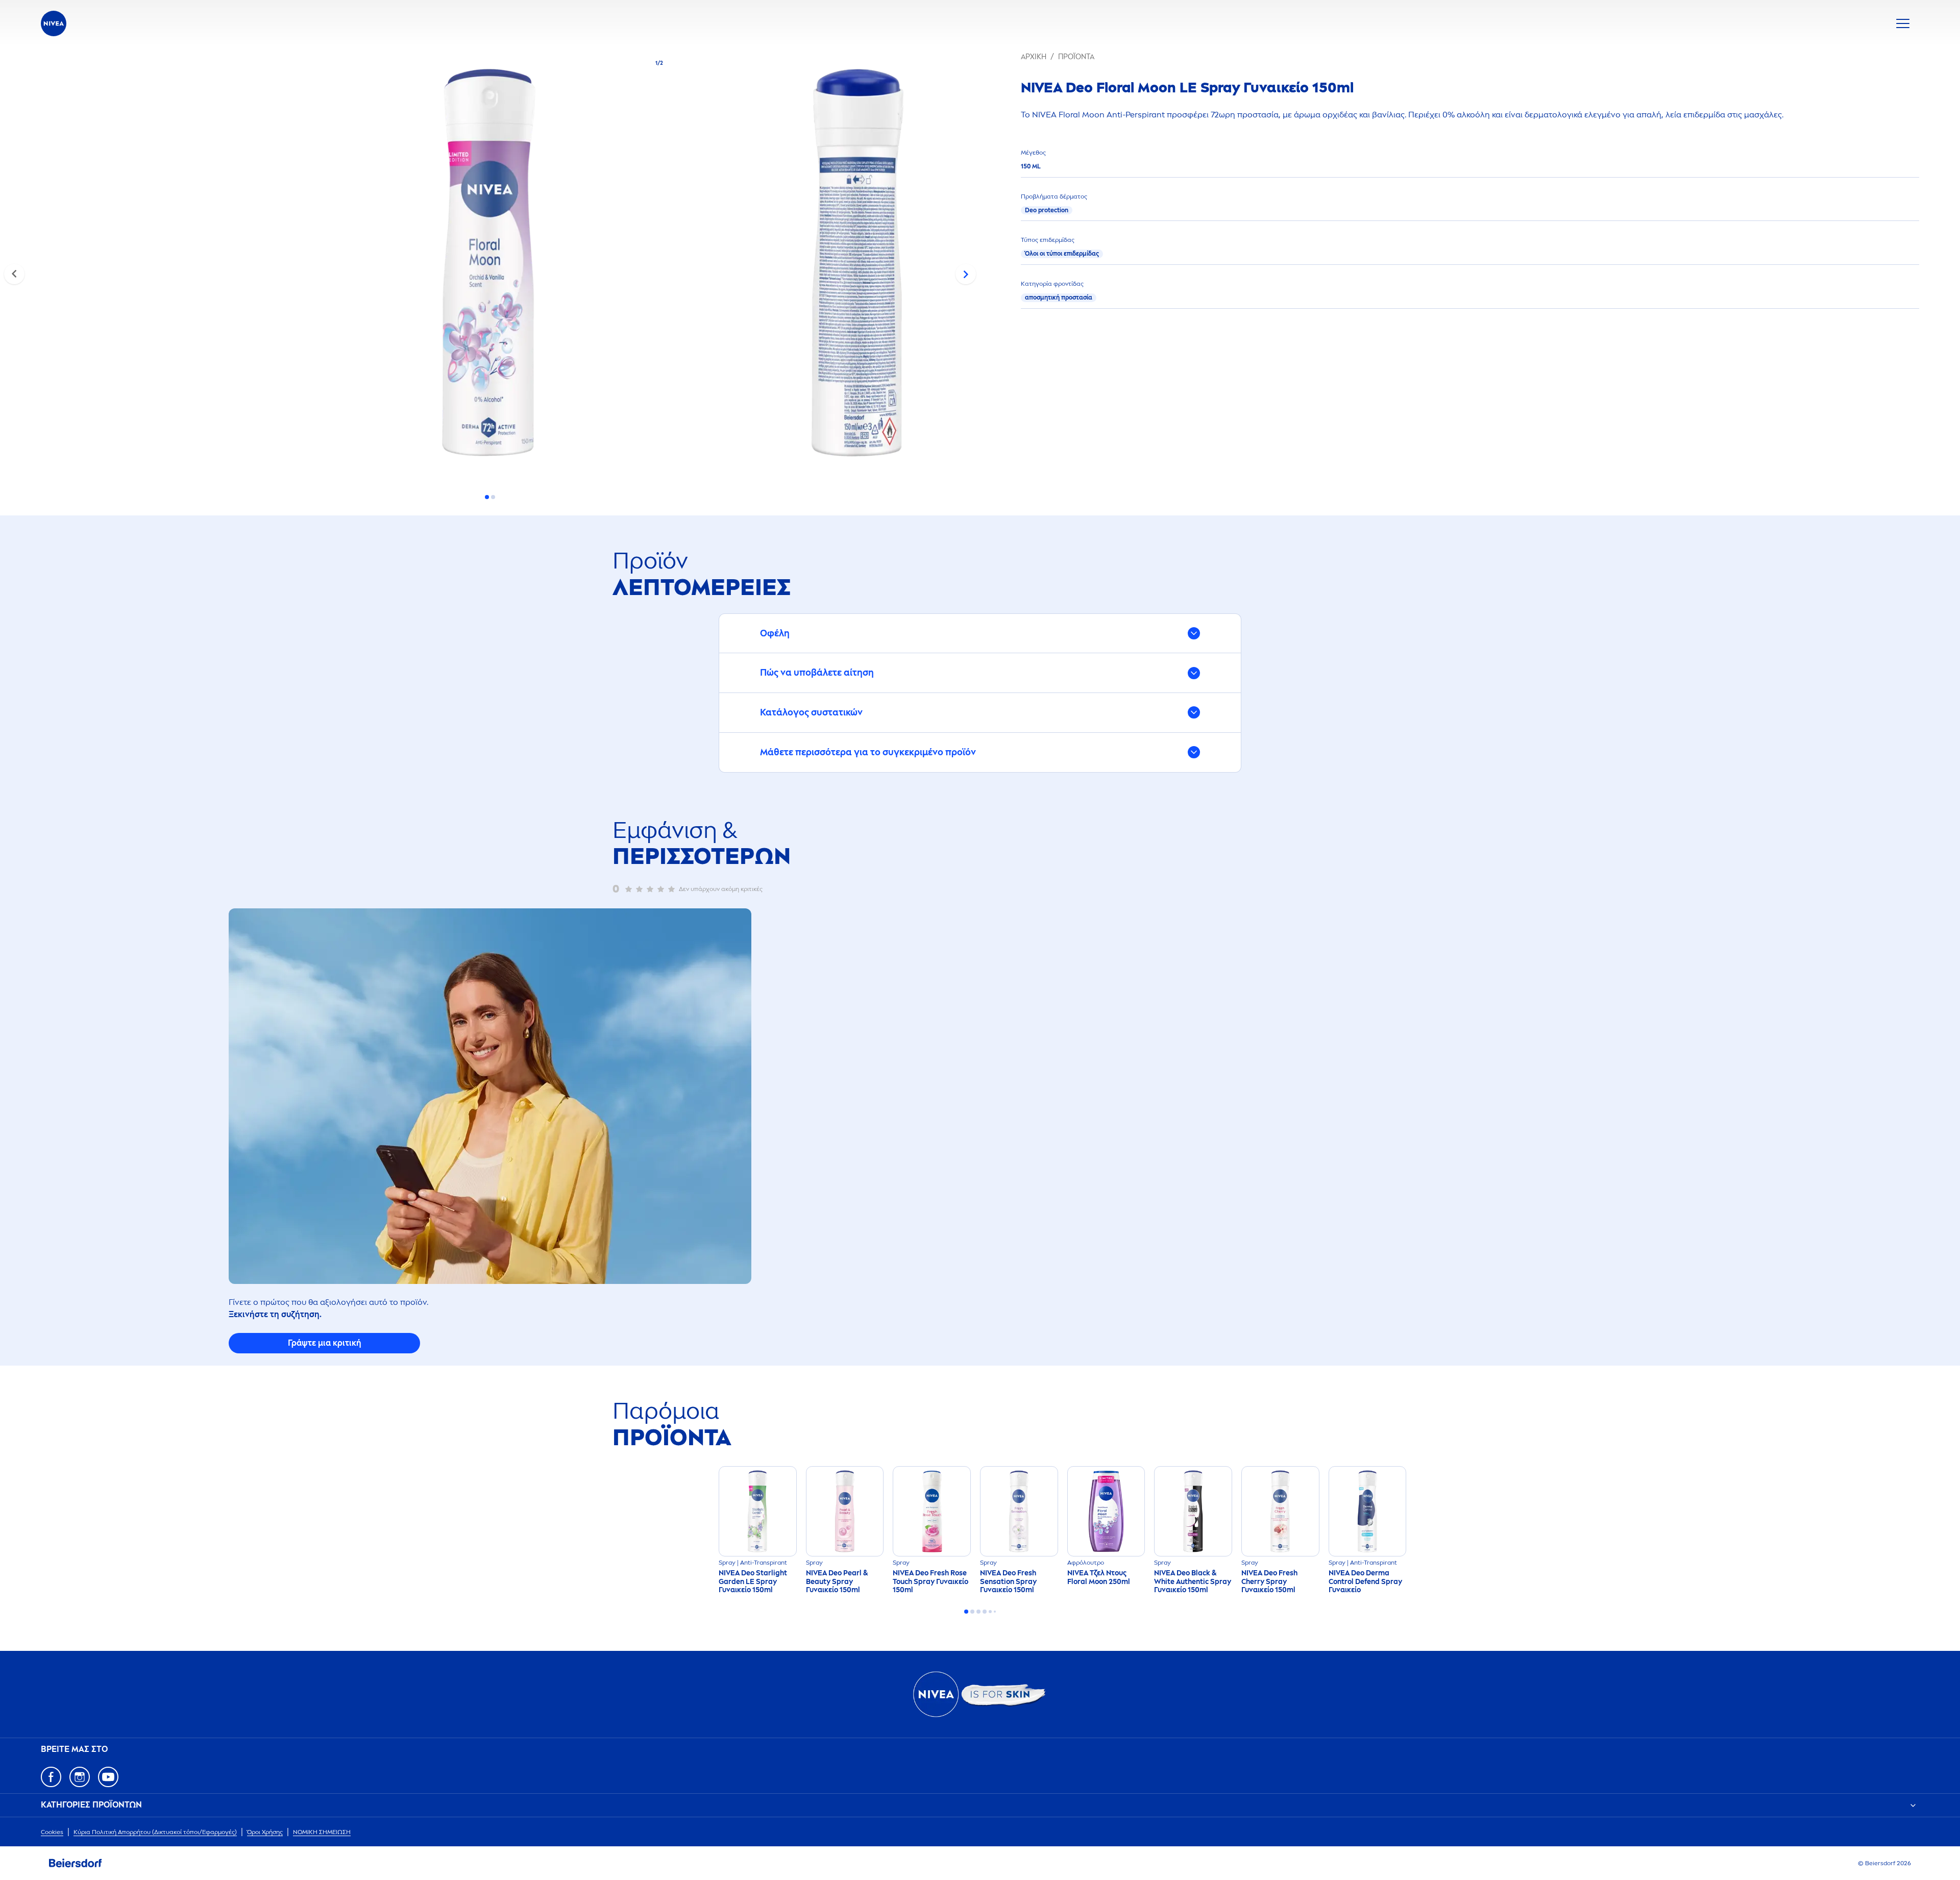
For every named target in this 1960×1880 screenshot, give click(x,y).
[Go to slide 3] (978, 1612)
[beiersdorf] (76, 1863)
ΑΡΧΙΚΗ (1034, 57)
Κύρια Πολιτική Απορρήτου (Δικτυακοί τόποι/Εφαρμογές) (155, 1832)
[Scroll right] (966, 274)
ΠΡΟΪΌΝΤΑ (1076, 57)
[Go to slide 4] (985, 1612)
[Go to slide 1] (487, 497)
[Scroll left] (14, 274)
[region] (490, 266)
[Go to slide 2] (493, 497)
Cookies (52, 1832)
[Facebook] (51, 1777)
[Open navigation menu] (1903, 23)
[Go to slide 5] (990, 1612)
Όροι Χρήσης (265, 1832)
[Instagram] (80, 1777)
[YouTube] (108, 1777)
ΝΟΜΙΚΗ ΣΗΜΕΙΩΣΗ (322, 1832)
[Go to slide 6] (995, 1612)
